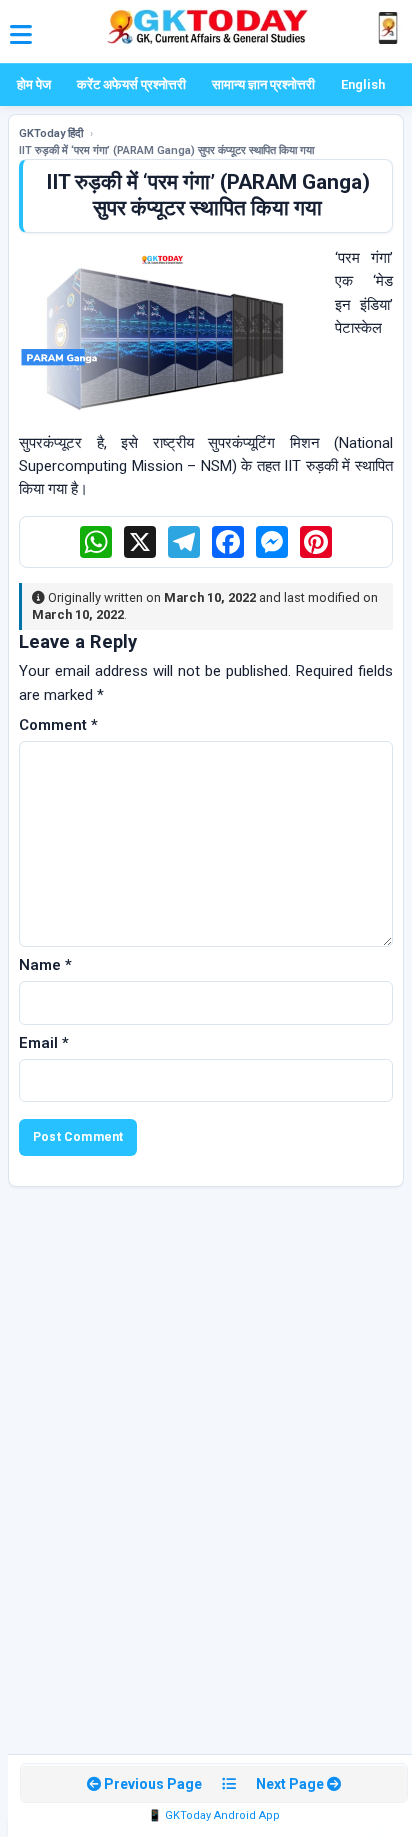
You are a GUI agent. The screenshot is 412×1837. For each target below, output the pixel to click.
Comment (58, 725)
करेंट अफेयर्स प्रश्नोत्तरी (131, 84)
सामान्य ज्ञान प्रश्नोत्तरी (263, 84)
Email (44, 1043)
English (363, 84)
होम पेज (34, 84)
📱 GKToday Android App (214, 1815)
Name (45, 965)
